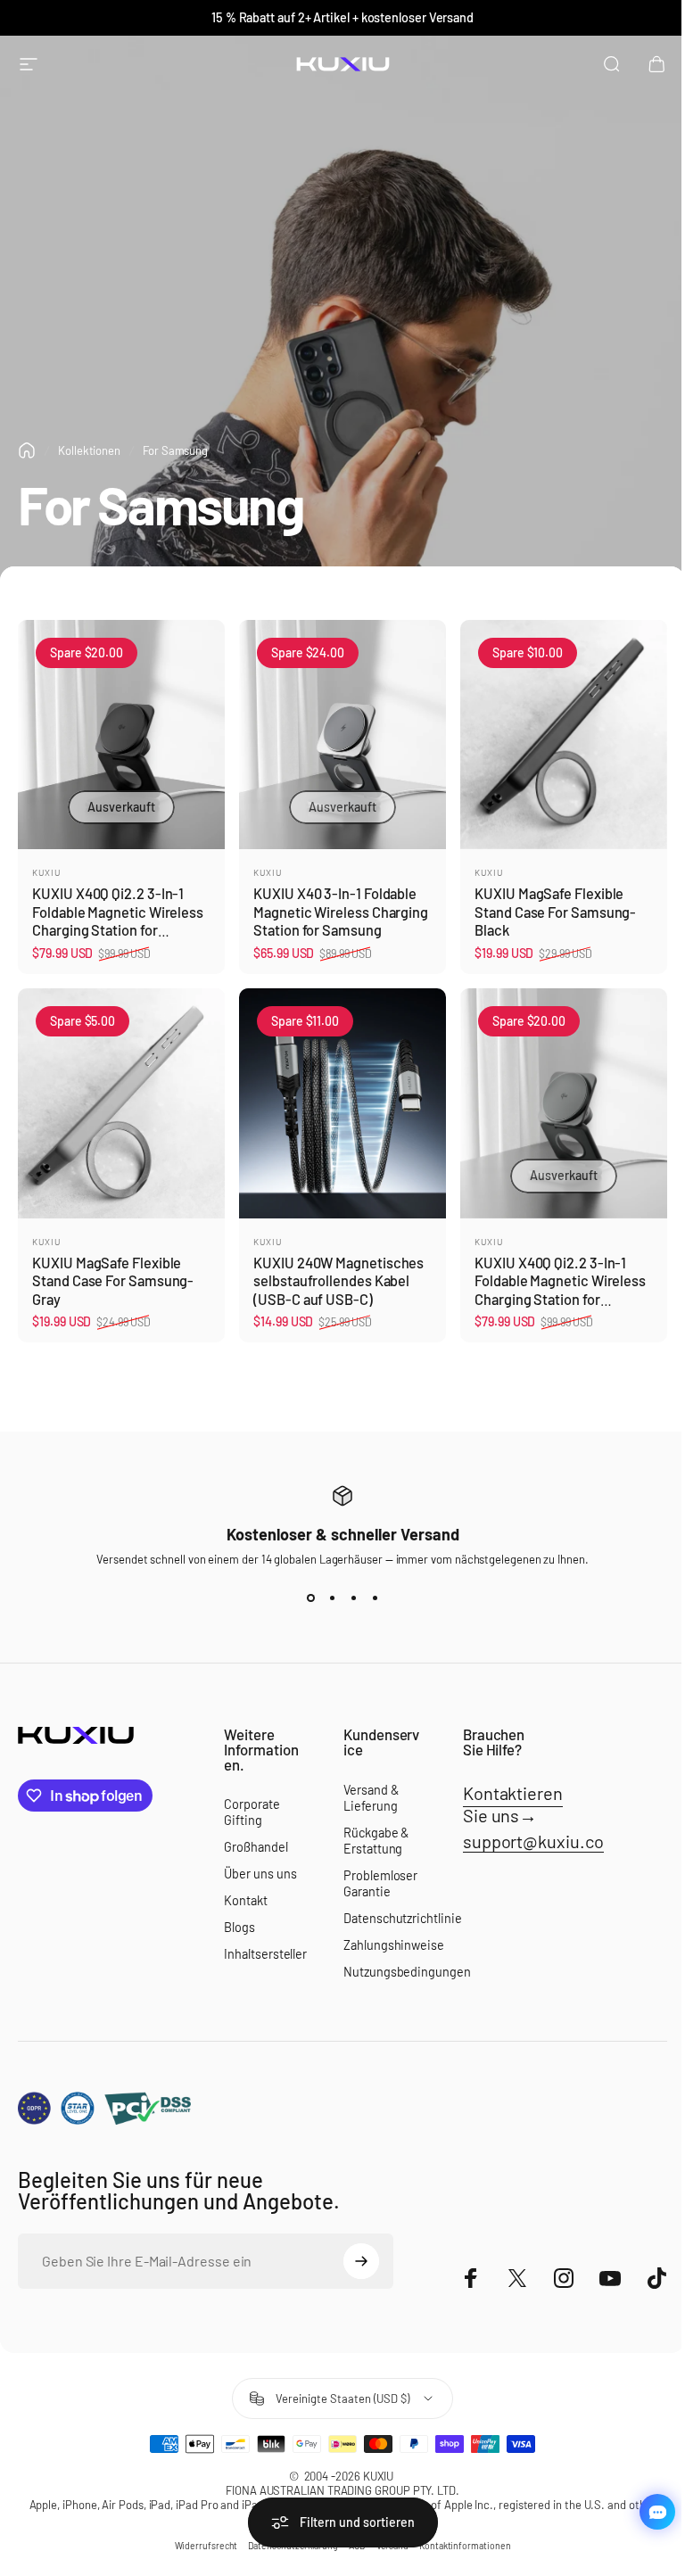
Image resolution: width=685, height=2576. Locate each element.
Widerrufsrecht (206, 2546)
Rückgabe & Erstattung (376, 1841)
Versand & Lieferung (371, 1798)
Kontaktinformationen (465, 2546)
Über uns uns (260, 1874)
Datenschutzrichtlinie (402, 1918)
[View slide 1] (310, 1598)
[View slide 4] (375, 1598)
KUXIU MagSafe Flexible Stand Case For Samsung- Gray (113, 1281)
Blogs (239, 1927)
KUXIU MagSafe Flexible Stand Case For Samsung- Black (555, 912)
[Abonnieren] (361, 2261)
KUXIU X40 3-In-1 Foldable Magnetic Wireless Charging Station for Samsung (341, 912)
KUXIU (46, 872)
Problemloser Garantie (380, 1883)
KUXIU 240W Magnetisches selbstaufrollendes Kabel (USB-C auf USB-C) (338, 1281)
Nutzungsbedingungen (407, 1972)
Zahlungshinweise (394, 1945)
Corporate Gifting (252, 1812)
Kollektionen (89, 450)
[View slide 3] (353, 1598)
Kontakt (245, 1900)
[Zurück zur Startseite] (27, 450)
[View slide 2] (332, 1598)
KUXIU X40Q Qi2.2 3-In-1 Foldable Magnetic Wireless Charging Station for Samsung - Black (118, 921)
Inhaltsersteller (265, 1954)
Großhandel (256, 1847)
